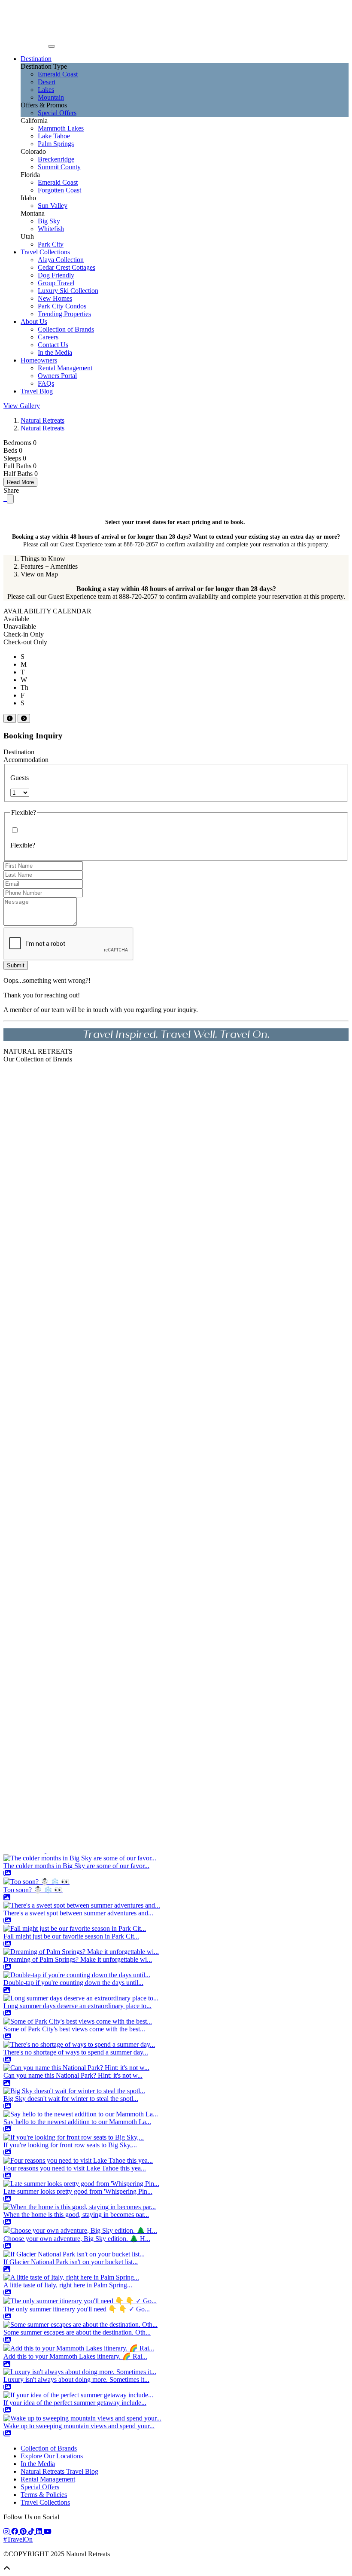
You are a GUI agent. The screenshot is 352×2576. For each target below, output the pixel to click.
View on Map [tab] (39, 574)
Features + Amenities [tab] (49, 566)
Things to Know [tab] (43, 559)
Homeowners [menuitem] (39, 360)
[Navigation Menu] (52, 46)
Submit (16, 965)
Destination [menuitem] (36, 59)
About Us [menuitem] (34, 322)
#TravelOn (18, 2539)
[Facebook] (15, 2532)
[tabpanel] (176, 593)
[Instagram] (7, 2532)
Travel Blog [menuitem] (37, 391)
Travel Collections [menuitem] (45, 252)
